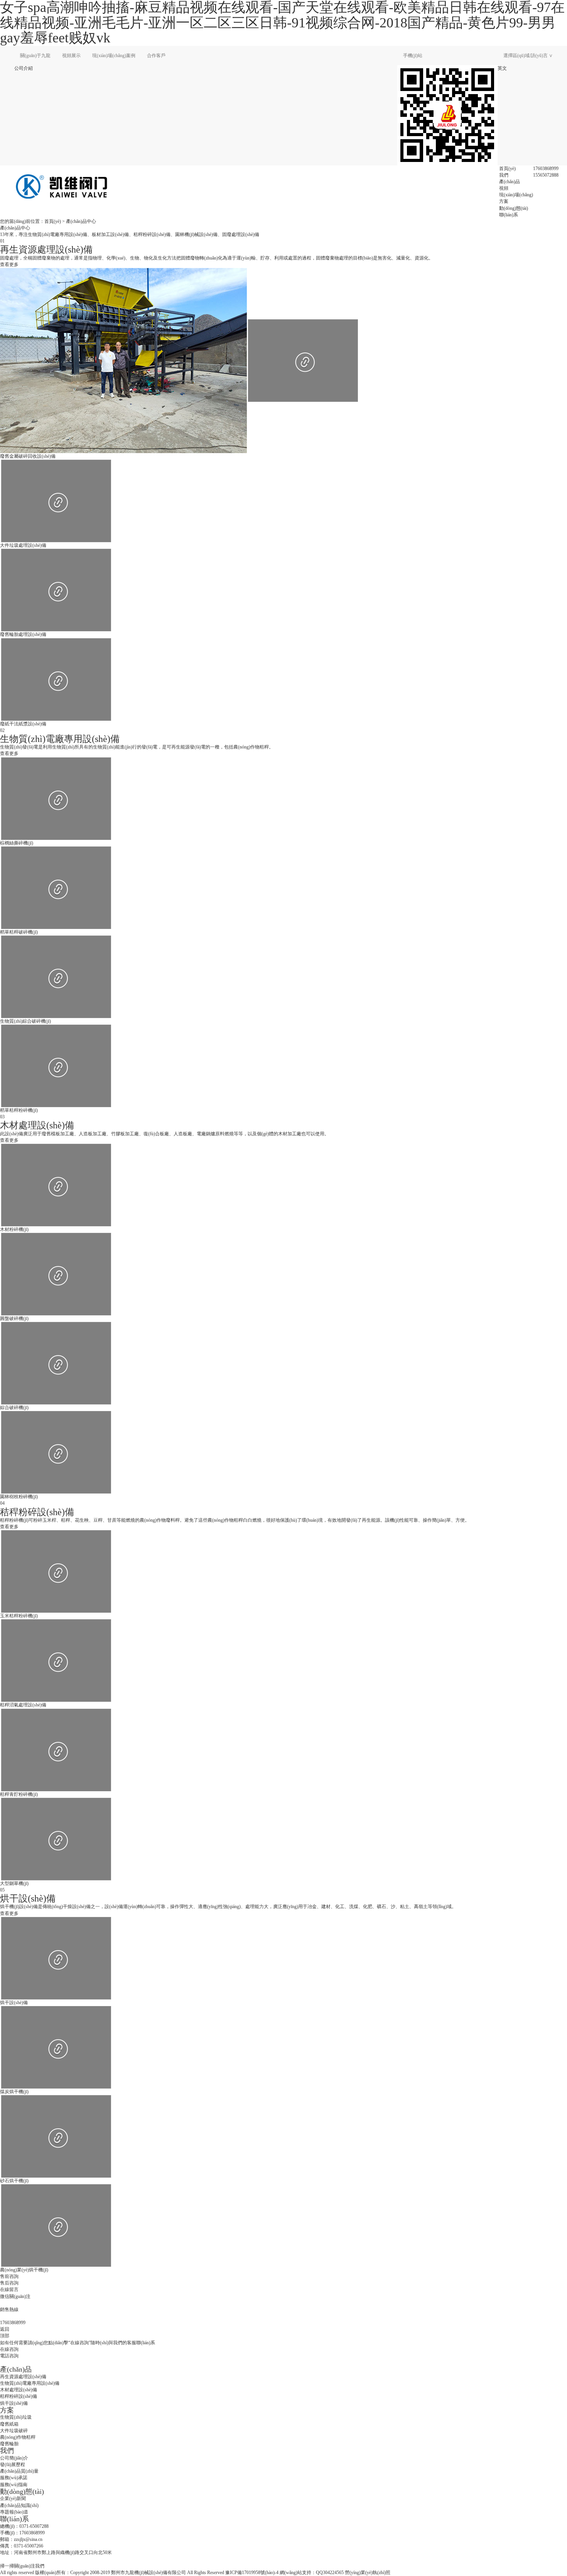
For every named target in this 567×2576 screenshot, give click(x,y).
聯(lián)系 (509, 215)
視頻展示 (71, 56)
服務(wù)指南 (14, 2485)
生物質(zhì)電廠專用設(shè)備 (30, 2383)
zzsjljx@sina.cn (28, 2539)
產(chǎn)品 (510, 182)
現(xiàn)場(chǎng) (516, 195)
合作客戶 (156, 56)
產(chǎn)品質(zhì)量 (19, 2471)
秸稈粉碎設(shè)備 (19, 2396)
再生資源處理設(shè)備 (23, 2377)
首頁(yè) (507, 169)
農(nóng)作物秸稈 (18, 2437)
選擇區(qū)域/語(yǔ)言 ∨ (528, 56)
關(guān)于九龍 (35, 56)
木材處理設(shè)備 (19, 2390)
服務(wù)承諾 (14, 2478)
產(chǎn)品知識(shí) (19, 2505)
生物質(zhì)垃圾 (16, 2417)
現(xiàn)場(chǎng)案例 (114, 56)
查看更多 (9, 265)
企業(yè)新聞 (13, 2498)
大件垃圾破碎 (14, 2431)
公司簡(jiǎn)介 (14, 2458)
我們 (504, 175)
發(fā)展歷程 (13, 2465)
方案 (504, 201)
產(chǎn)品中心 (81, 221)
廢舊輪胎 (9, 2444)
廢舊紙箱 (9, 2424)
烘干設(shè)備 (14, 2403)
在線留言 (9, 2289)
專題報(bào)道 (14, 2512)
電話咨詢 (9, 2356)
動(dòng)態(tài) (514, 208)
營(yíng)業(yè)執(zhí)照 (368, 2573)
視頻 (504, 188)
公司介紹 (24, 68)
